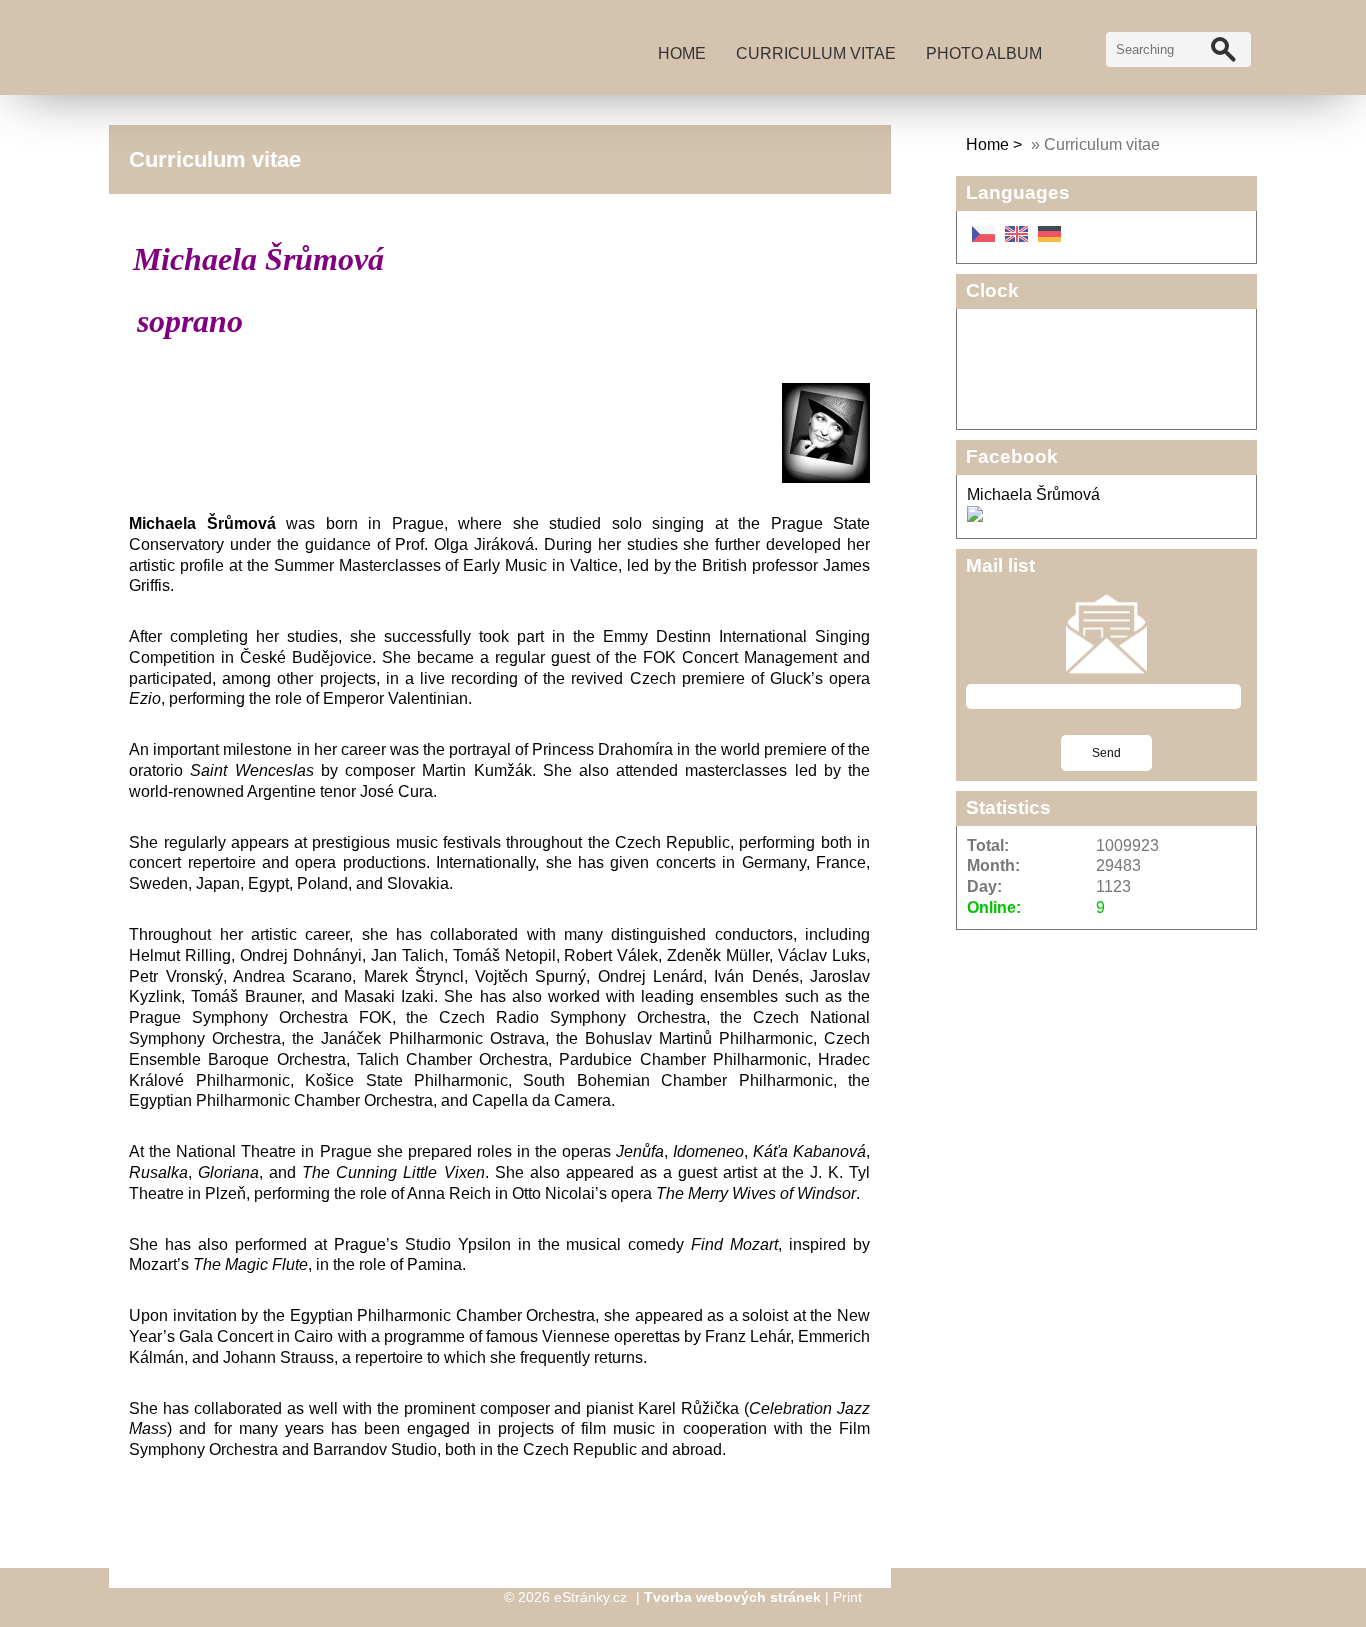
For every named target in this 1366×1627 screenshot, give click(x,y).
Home (682, 53)
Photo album (984, 53)
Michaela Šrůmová (1033, 494)
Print (847, 1597)
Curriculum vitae (816, 53)
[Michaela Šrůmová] (975, 516)
